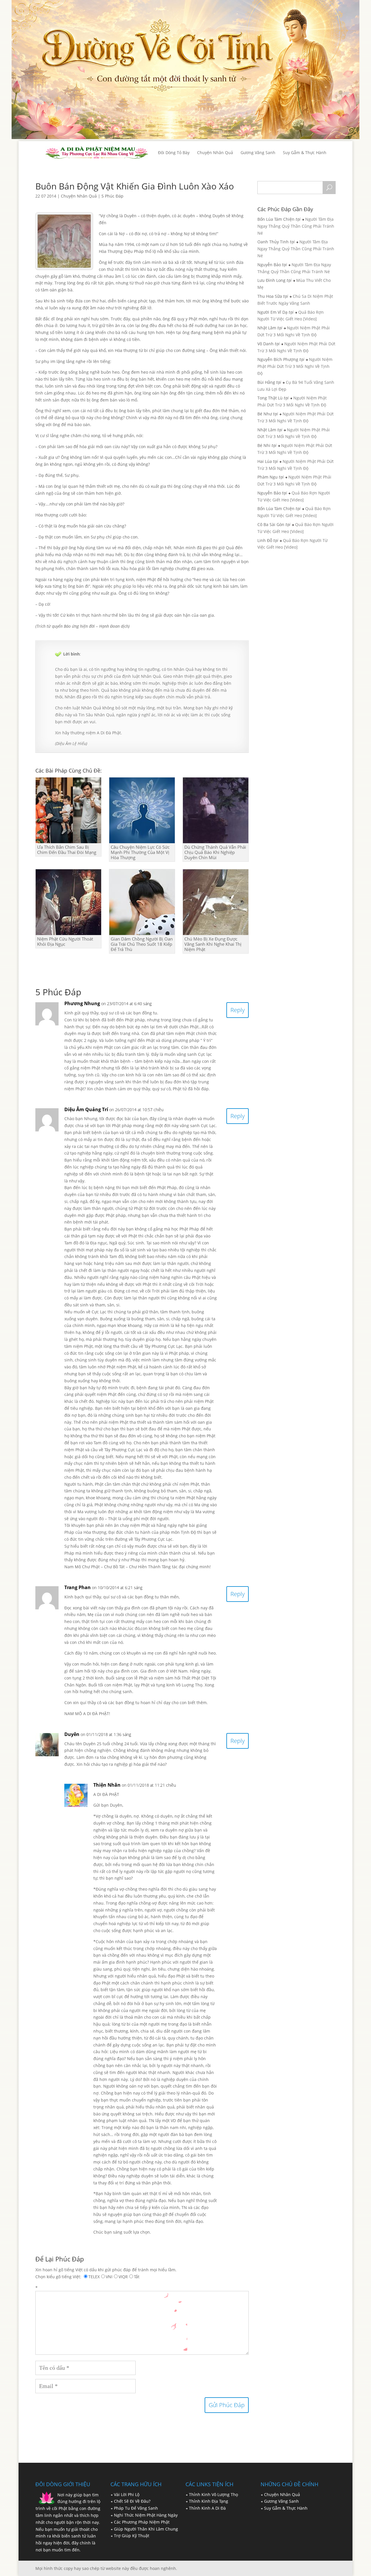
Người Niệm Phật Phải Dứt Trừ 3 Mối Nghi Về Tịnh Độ (295, 366)
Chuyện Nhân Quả (79, 196)
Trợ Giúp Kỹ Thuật (132, 2536)
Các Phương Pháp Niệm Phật (142, 2522)
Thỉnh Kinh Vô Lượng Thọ (213, 2494)
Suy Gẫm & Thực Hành (286, 2508)
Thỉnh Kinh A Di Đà (207, 2508)
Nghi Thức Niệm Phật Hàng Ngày (146, 2515)
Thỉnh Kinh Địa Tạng (209, 2501)
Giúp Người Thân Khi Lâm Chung (146, 2529)
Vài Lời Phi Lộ (127, 2494)
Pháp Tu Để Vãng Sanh (136, 2508)
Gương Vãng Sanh (281, 2501)
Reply (238, 1010)
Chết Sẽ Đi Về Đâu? (132, 2501)
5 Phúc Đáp (112, 196)
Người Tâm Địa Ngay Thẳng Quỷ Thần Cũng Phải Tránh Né (296, 226)
